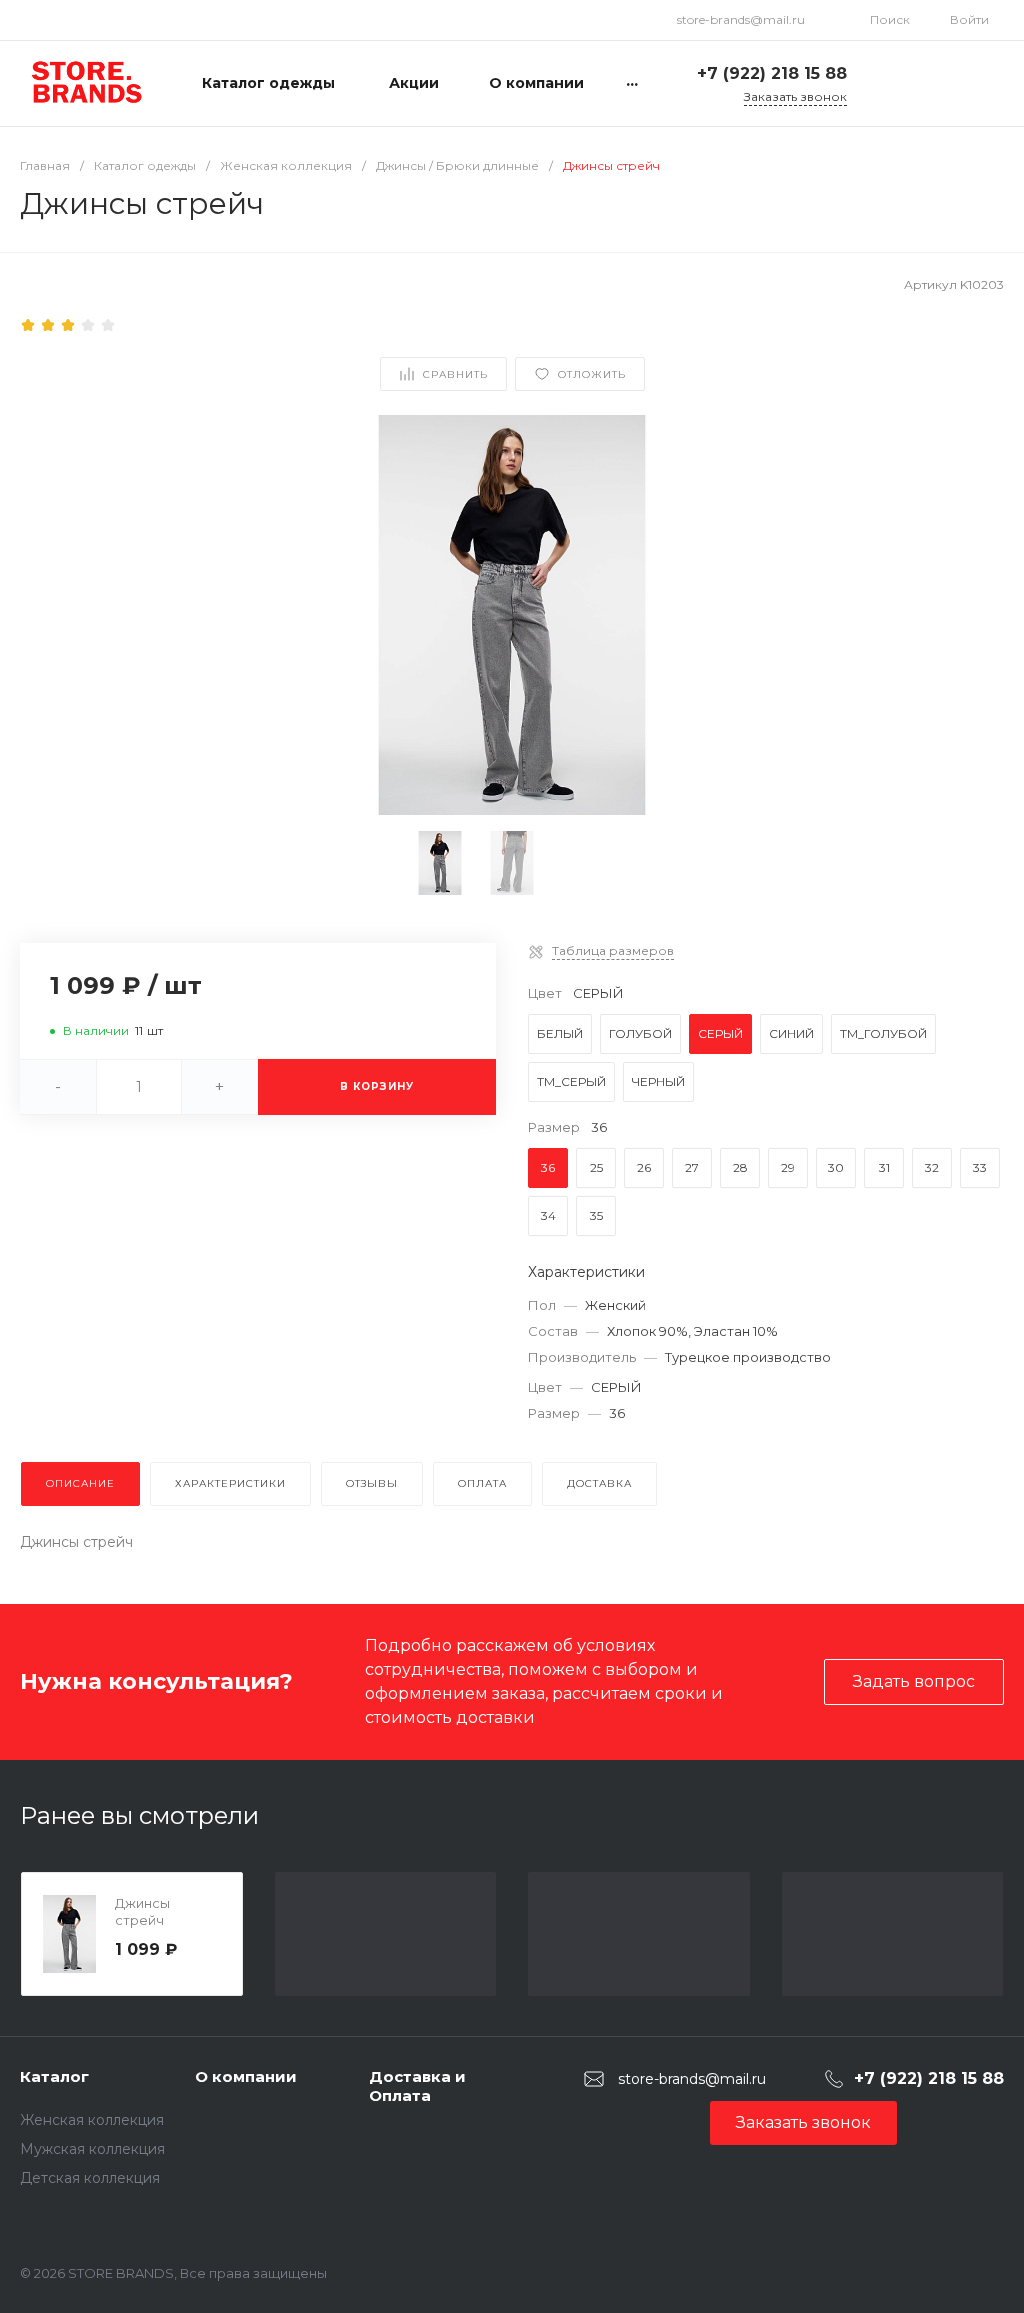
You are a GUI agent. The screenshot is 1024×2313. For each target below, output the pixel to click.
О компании (246, 2076)
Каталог (54, 2076)
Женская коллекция (92, 2120)
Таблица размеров (613, 950)
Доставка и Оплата (417, 2086)
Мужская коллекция (92, 2149)
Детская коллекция (90, 2178)
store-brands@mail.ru (741, 19)
